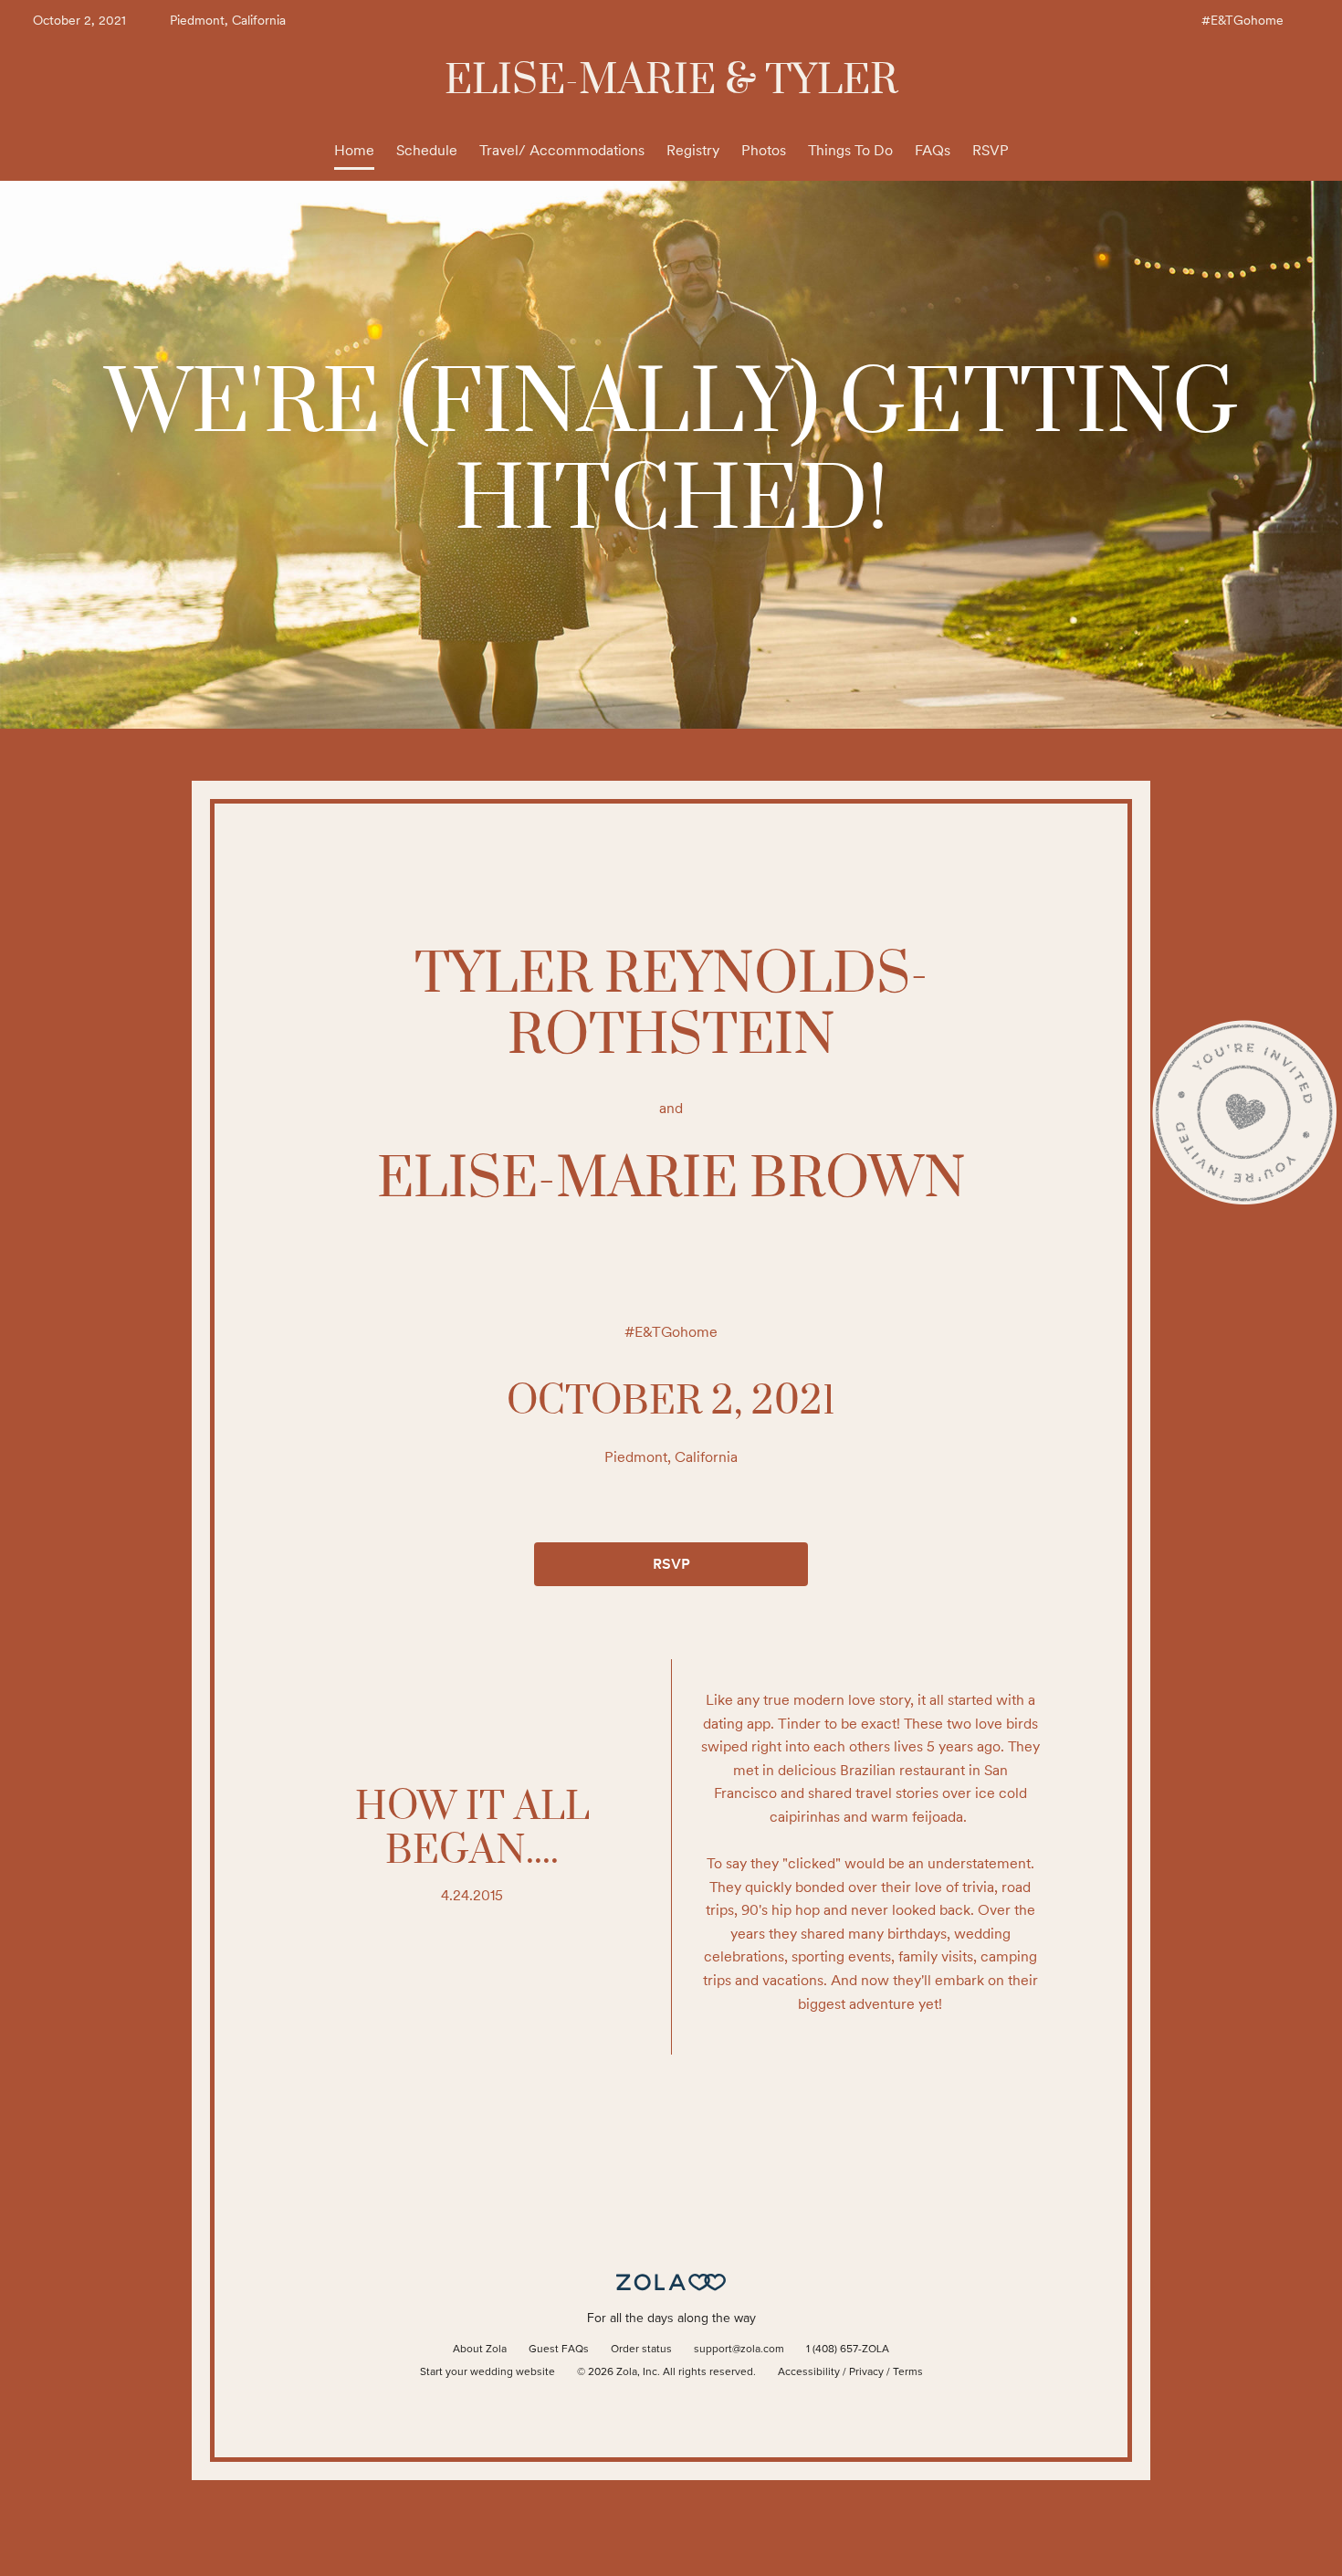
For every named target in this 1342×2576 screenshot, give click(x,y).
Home (354, 150)
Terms (908, 2372)
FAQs (933, 150)
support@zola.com (739, 2350)
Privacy (866, 2372)
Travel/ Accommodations (562, 150)
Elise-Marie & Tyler (671, 81)
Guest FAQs (559, 2350)
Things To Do (850, 150)
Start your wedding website (488, 2372)
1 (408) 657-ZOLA (848, 2350)
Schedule (427, 150)
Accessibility (809, 2372)
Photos (764, 150)
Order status (641, 2350)
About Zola (480, 2350)
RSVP (991, 150)
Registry (693, 150)
